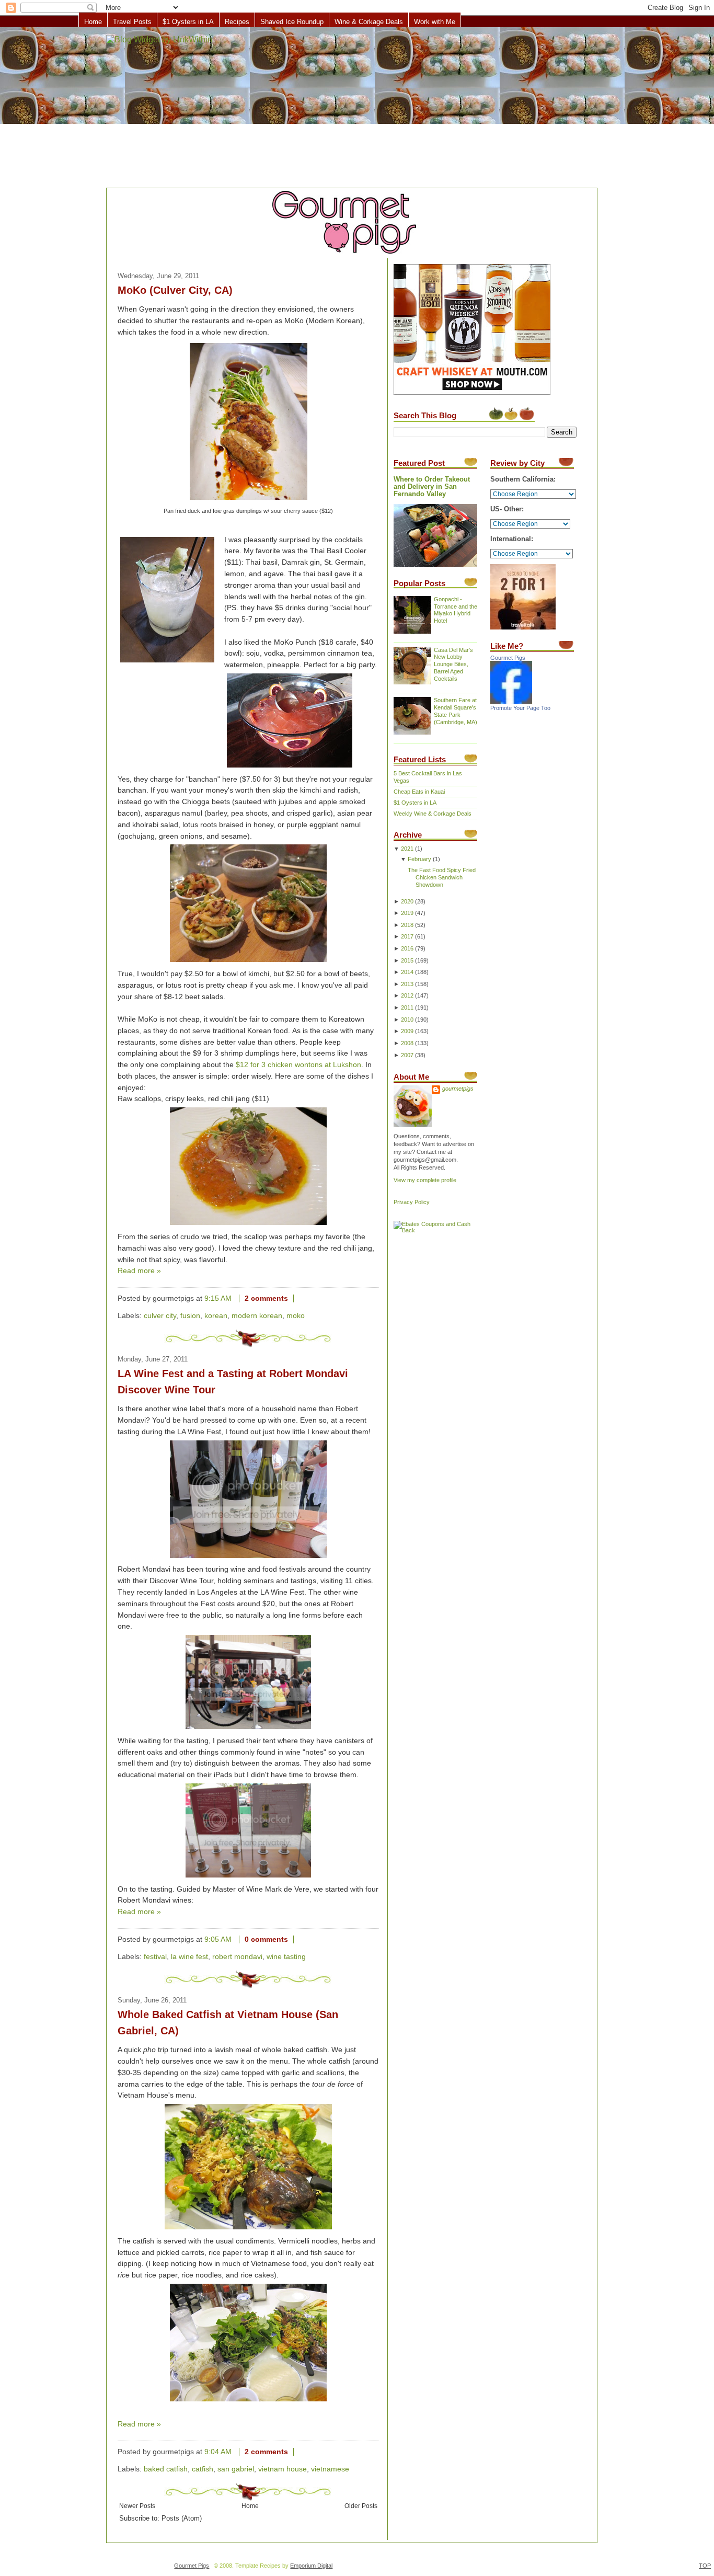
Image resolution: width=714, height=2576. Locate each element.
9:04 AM (218, 2452)
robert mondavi (237, 1957)
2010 (407, 1020)
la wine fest (189, 1957)
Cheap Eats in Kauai (419, 792)
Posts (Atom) (182, 2518)
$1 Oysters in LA (188, 22)
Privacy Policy (412, 1202)
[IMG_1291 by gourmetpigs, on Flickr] (290, 768)
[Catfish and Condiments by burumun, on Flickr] (248, 2402)
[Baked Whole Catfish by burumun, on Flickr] (248, 2230)
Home (93, 22)
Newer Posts (137, 2506)
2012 (407, 995)
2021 (407, 849)
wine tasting (286, 1957)
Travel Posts (132, 22)
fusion (190, 1316)
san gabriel (236, 2469)
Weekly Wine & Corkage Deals (433, 814)
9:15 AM (218, 1298)
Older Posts (361, 2506)
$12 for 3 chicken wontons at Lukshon (298, 1065)
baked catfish (166, 2469)
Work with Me (435, 22)
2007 (407, 1055)
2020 (407, 901)
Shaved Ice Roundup (292, 22)
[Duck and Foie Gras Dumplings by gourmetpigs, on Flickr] (249, 500)
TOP (705, 2566)
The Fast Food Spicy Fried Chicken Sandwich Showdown (442, 877)
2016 (407, 948)
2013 (407, 984)
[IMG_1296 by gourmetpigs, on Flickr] (167, 602)
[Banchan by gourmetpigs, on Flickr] (248, 962)
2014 (407, 972)
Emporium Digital (311, 2566)
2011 (407, 1007)
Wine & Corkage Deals (369, 22)
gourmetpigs (458, 1089)
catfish (203, 2469)
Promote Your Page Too (520, 708)
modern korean (257, 1316)
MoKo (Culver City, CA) (175, 290)
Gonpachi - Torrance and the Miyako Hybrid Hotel (456, 610)
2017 (407, 936)
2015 (407, 960)
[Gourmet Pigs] (511, 702)
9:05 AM (218, 1939)
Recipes (237, 22)
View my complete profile (425, 1180)
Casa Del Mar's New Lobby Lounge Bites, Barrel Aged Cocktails (453, 665)
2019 (407, 913)
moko (296, 1316)
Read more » (139, 1271)
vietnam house (283, 2469)
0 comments (266, 1939)
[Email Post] (302, 1298)
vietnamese (330, 2469)
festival (155, 1957)
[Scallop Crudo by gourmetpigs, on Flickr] (248, 1225)
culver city (160, 1316)
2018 (407, 925)
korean (216, 1316)
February (419, 859)
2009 (407, 1031)
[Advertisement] (357, 108)
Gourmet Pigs (508, 658)
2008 (407, 1043)
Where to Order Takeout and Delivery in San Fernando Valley (432, 487)
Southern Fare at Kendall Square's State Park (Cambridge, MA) (456, 711)
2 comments (266, 1298)
